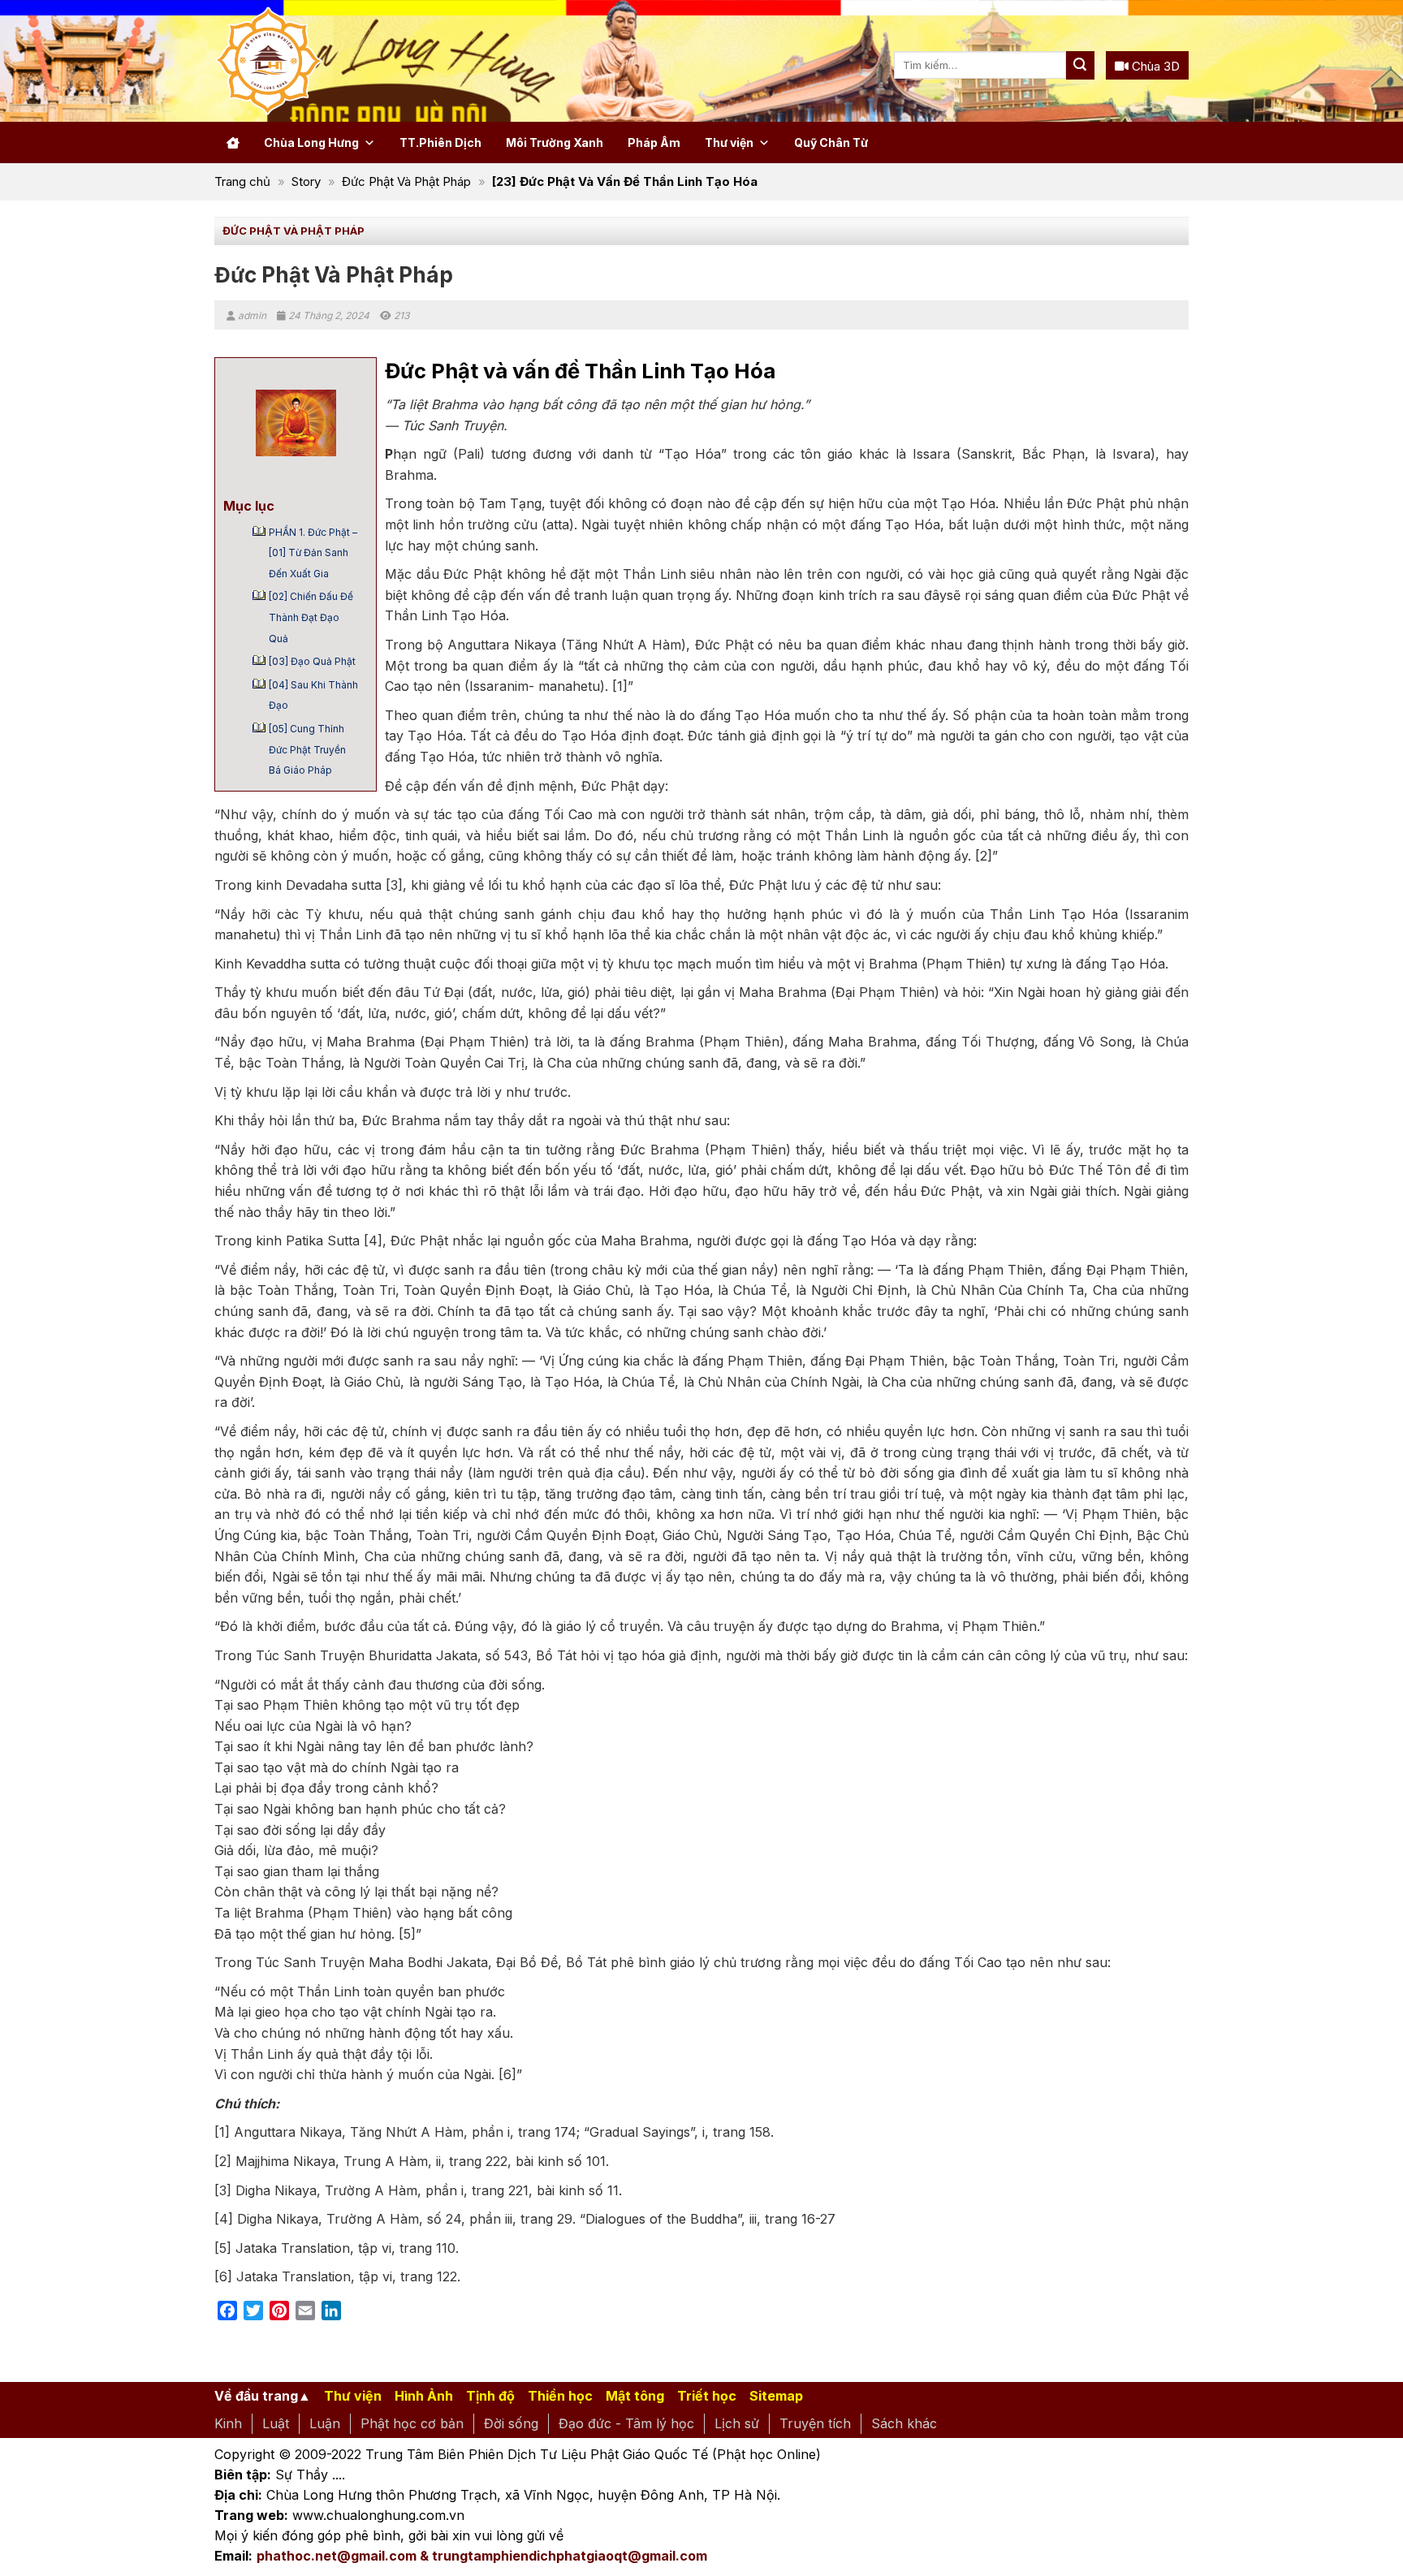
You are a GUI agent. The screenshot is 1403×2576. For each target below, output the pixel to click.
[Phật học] (336, 61)
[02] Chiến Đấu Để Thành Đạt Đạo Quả (311, 617)
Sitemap (776, 2396)
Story (306, 181)
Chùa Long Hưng (311, 142)
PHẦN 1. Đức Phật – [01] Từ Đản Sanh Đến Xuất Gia (313, 553)
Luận (325, 2423)
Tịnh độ (490, 2396)
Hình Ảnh (424, 2396)
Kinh (228, 2423)
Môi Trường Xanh (555, 142)
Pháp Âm (654, 142)
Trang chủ (242, 181)
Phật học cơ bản (412, 2423)
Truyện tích (815, 2423)
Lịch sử (737, 2423)
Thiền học (560, 2396)
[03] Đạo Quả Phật (312, 661)
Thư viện (729, 142)
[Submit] (1080, 65)
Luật (276, 2423)
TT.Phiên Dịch (440, 142)
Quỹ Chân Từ (831, 142)
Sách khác (904, 2423)
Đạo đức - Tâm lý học (626, 2423)
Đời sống (511, 2423)
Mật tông (635, 2396)
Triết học (707, 2396)
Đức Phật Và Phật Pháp (406, 181)
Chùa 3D (1154, 66)
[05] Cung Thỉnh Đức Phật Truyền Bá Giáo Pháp (307, 749)
